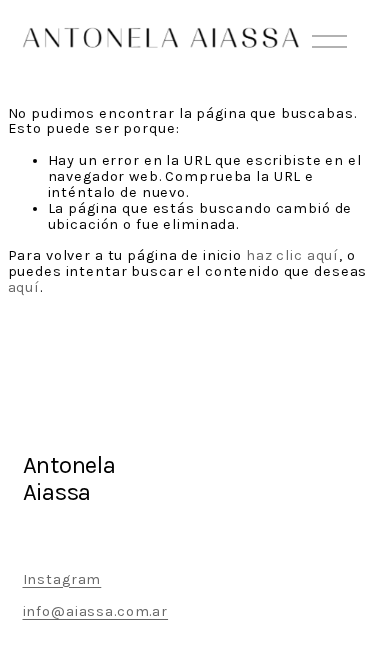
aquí (24, 287)
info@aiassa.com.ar (96, 612)
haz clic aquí (292, 255)
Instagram (62, 580)
